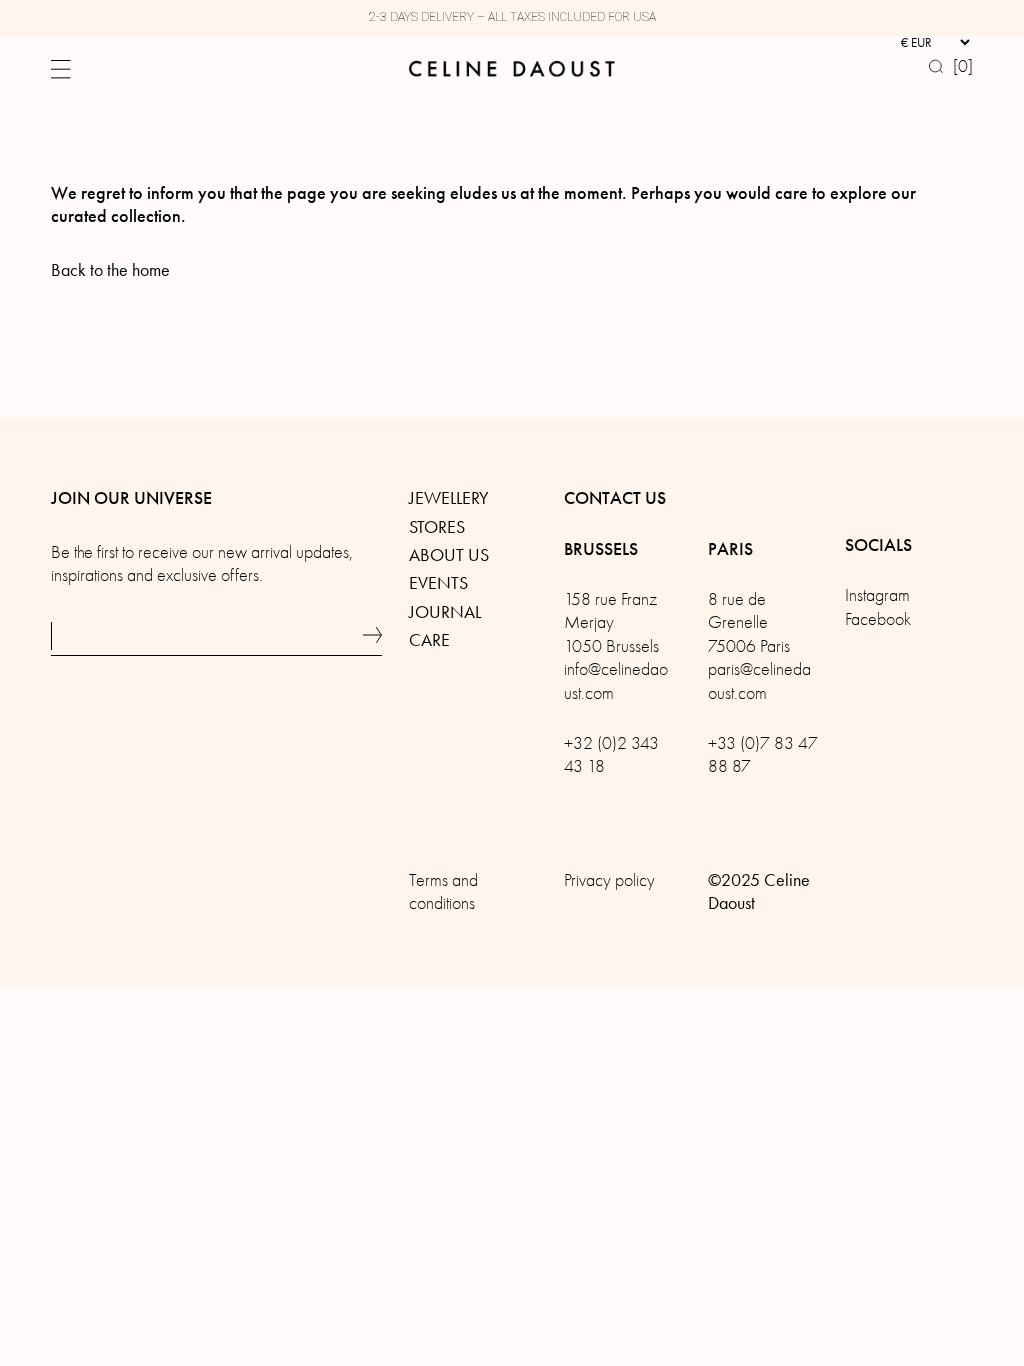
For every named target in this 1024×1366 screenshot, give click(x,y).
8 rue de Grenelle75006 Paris (749, 623)
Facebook (878, 619)
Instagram (877, 595)
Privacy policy (609, 880)
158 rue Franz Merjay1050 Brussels (611, 623)
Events (438, 583)
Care (429, 640)
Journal (445, 612)
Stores (437, 527)
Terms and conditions (443, 892)
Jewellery (449, 498)
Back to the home (110, 270)
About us (449, 555)
